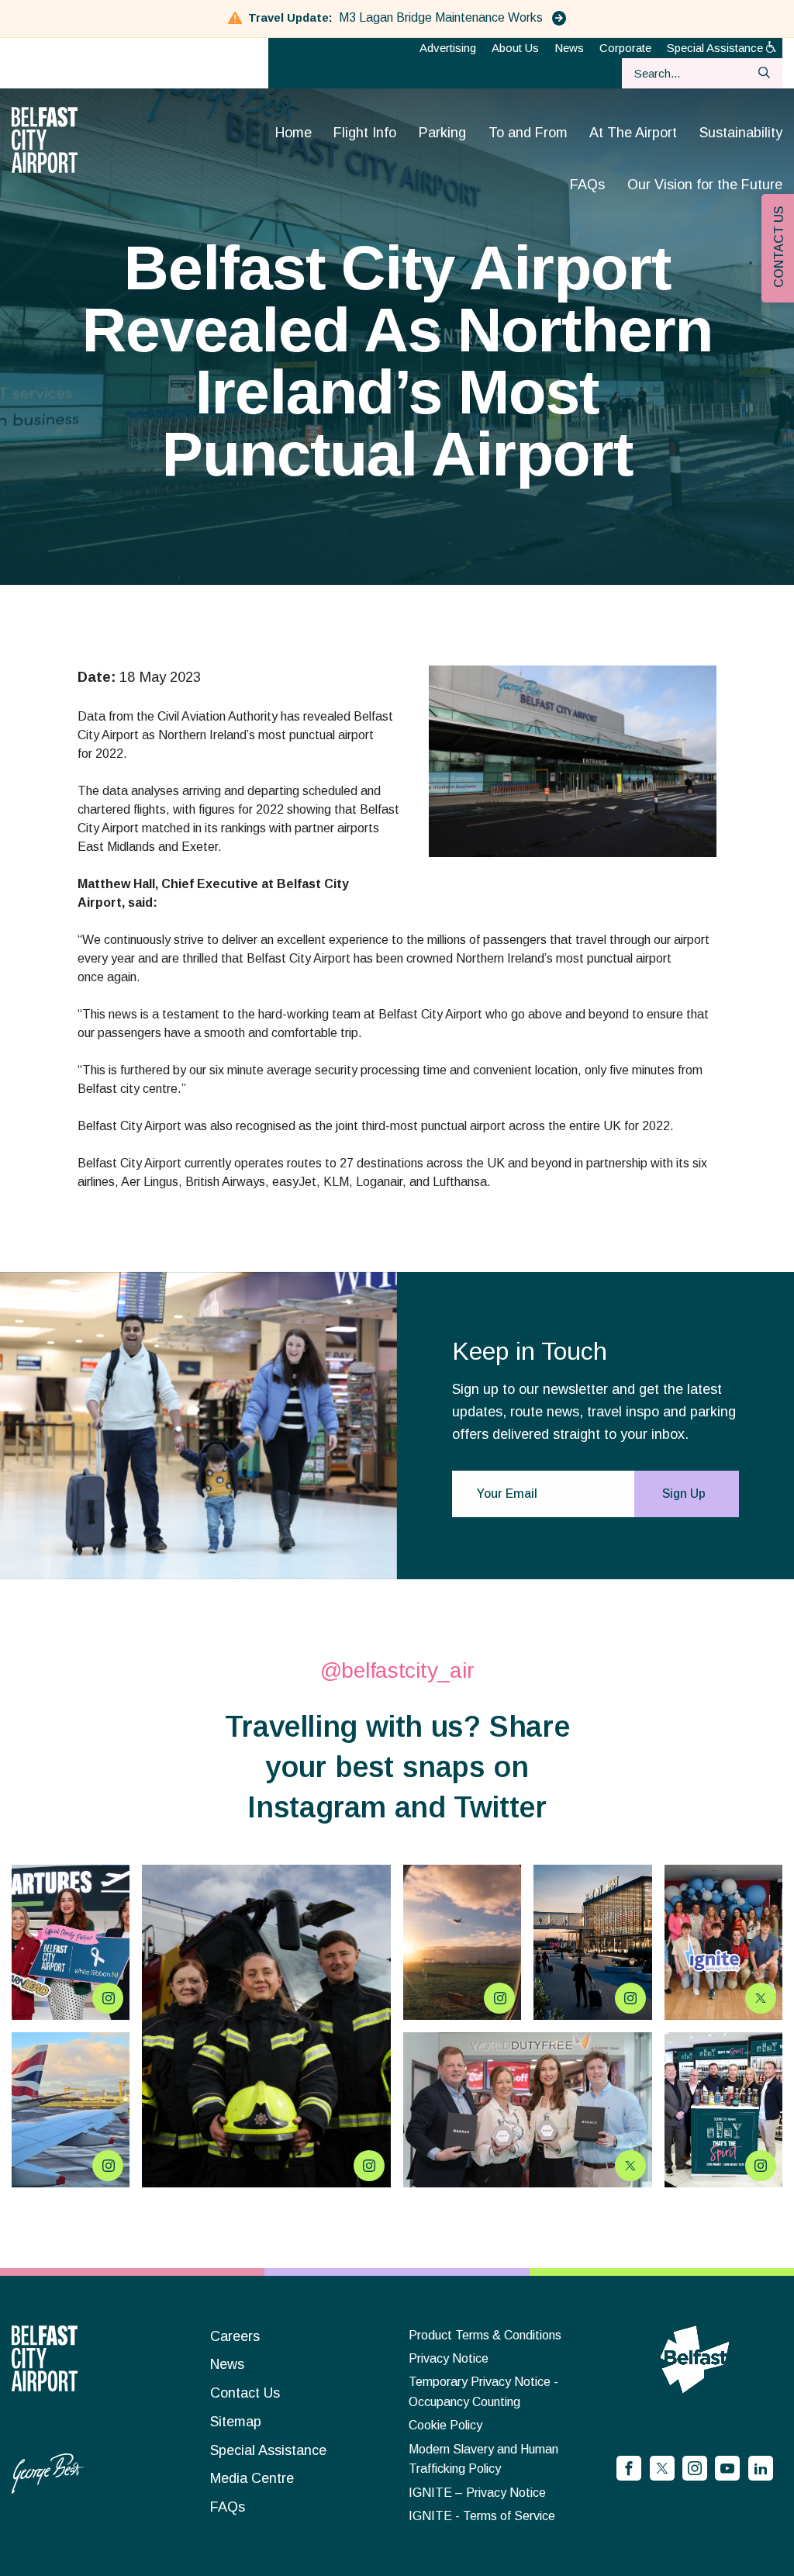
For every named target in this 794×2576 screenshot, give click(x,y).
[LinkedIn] (761, 2468)
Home (293, 133)
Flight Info (365, 133)
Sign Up (684, 1494)
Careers (235, 2336)
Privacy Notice (449, 2358)
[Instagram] (695, 2468)
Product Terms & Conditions (485, 2335)
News (569, 48)
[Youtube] (727, 2468)
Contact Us (245, 2393)
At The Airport (633, 133)
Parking (442, 133)
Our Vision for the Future (705, 185)
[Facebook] (629, 2468)
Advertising (448, 48)
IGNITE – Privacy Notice (477, 2493)
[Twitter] (662, 2468)
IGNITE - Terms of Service (482, 2516)
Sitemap (236, 2422)
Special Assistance (716, 48)
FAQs (587, 185)
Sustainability (741, 133)
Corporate (625, 48)
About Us (515, 48)
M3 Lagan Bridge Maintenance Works (442, 17)
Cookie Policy (445, 2425)
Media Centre (252, 2478)
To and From (528, 133)
